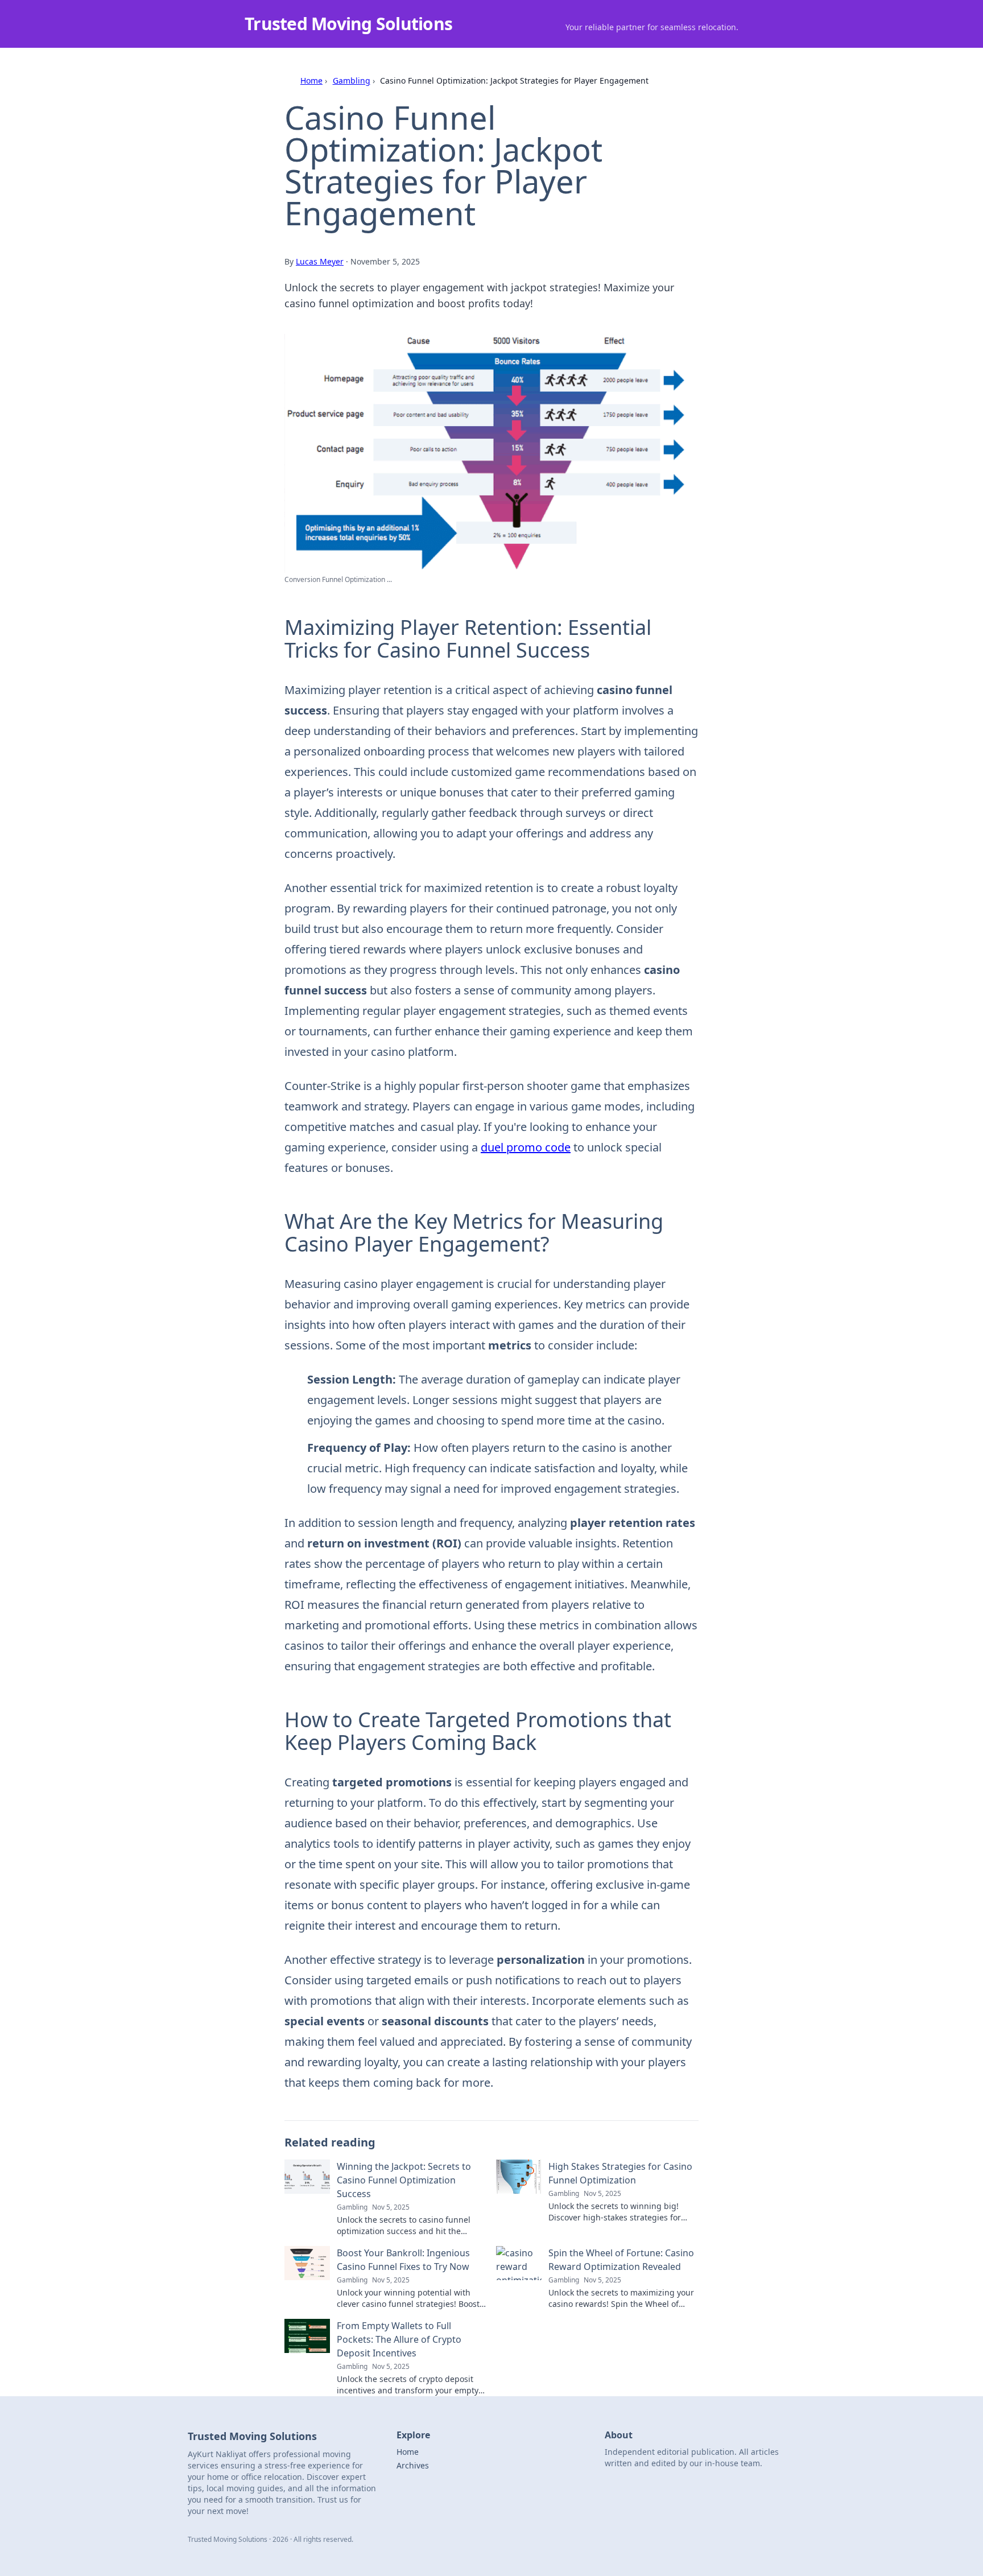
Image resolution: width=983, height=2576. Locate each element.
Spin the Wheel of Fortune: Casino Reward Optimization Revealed (621, 2260)
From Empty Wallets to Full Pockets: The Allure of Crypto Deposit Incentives (399, 2339)
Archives (413, 2465)
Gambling (352, 80)
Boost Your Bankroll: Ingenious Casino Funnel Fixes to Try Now (403, 2260)
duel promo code (526, 1147)
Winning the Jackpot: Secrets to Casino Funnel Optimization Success (404, 2180)
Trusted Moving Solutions (348, 24)
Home (311, 80)
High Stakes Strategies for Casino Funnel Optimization (620, 2173)
